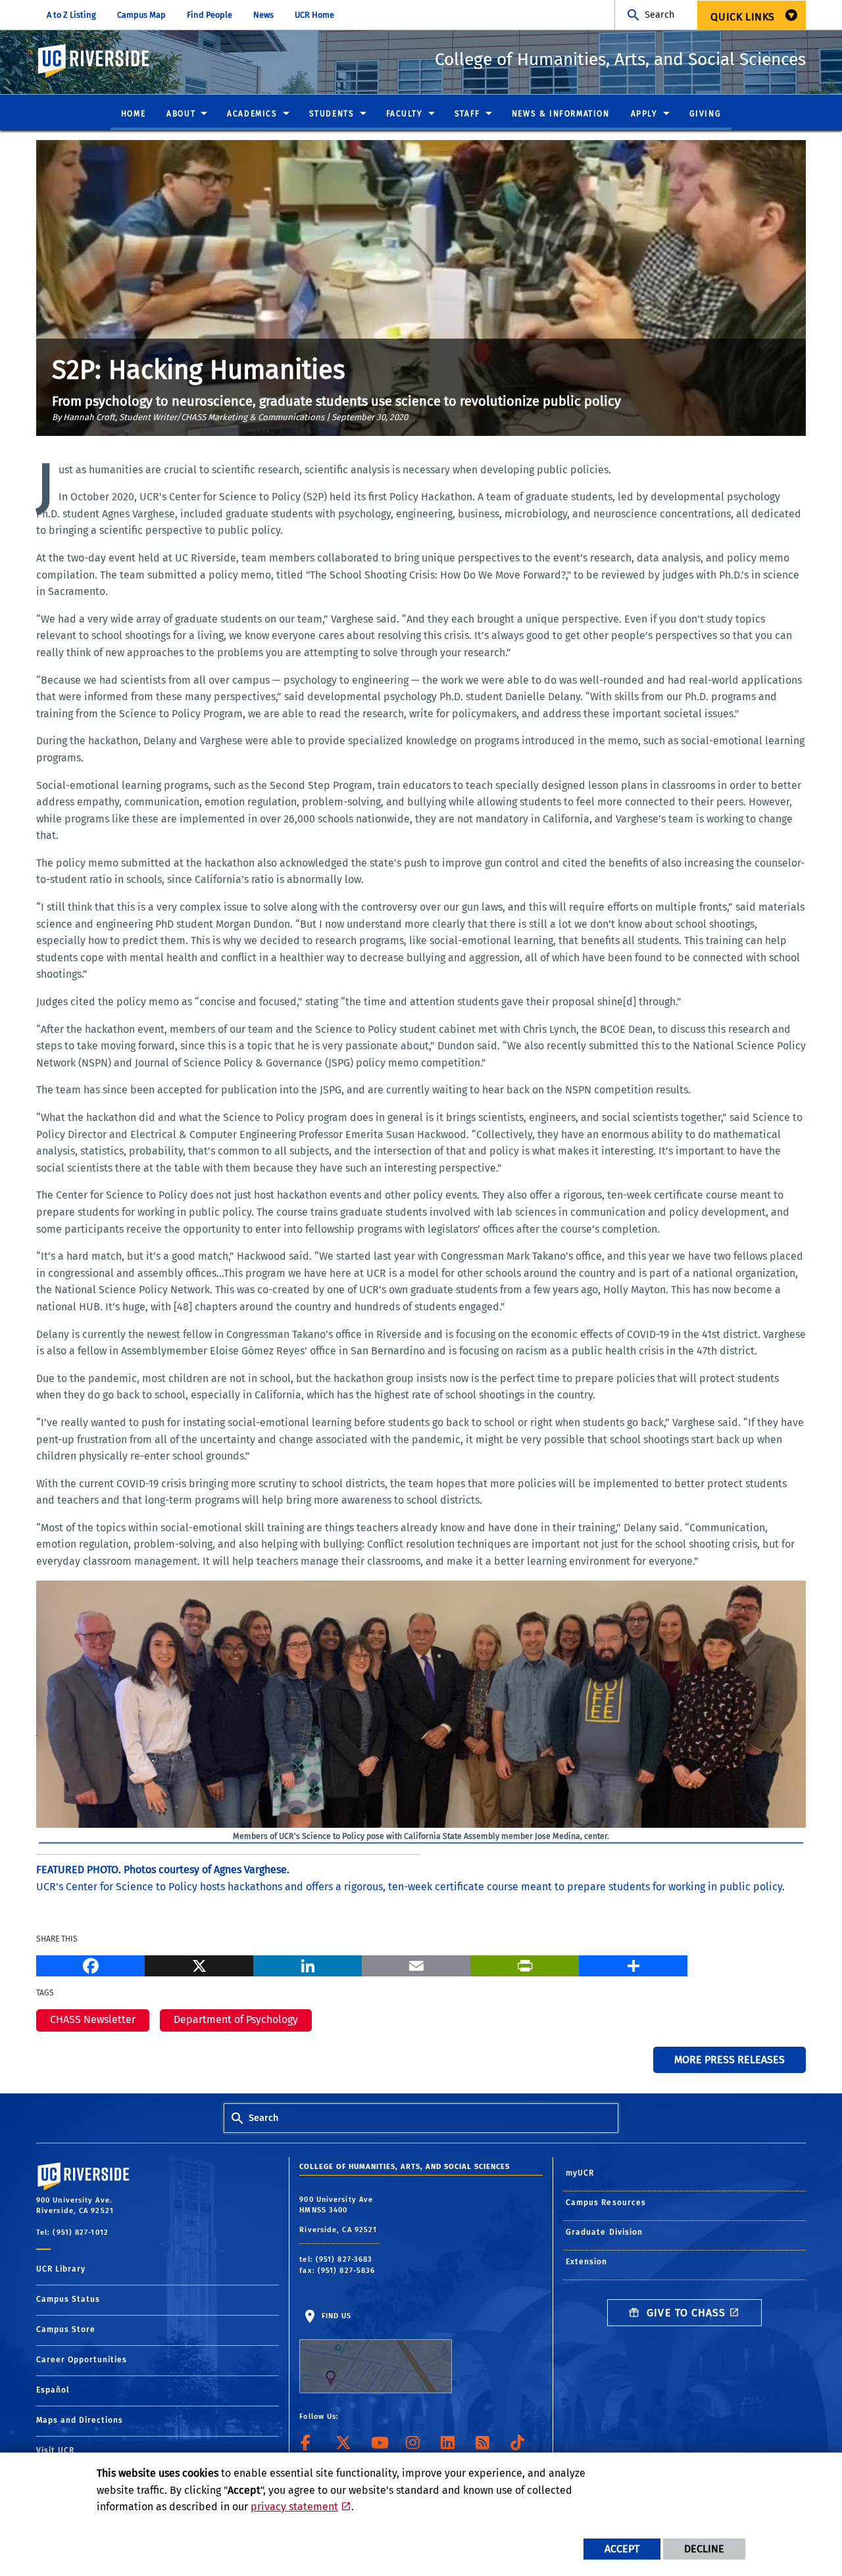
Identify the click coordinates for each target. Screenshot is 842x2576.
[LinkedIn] (308, 1964)
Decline (704, 2549)
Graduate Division (605, 2232)
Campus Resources (606, 2203)
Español (53, 2390)
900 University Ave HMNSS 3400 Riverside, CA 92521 (339, 2215)
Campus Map (141, 15)
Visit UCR (55, 2450)
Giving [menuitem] (706, 114)
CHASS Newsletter (93, 2019)
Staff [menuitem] (467, 114)
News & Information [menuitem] (561, 114)
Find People (210, 15)
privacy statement (294, 2507)
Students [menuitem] (332, 114)
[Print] (525, 1964)
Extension (587, 2262)
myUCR (580, 2173)
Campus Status (68, 2299)
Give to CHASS (684, 2313)
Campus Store (66, 2329)
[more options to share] (633, 1964)
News (263, 15)
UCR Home (314, 15)
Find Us (335, 2316)
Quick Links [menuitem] (743, 17)
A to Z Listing (71, 15)
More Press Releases (730, 2060)
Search (659, 15)
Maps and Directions (80, 2420)
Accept (622, 2549)
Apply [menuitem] (644, 114)
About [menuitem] (181, 114)
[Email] (416, 1964)
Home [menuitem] (133, 114)
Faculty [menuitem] (405, 114)
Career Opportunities (82, 2360)
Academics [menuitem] (252, 114)
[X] (199, 1964)
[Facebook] (90, 1964)
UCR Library (61, 2269)
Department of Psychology (236, 2019)
